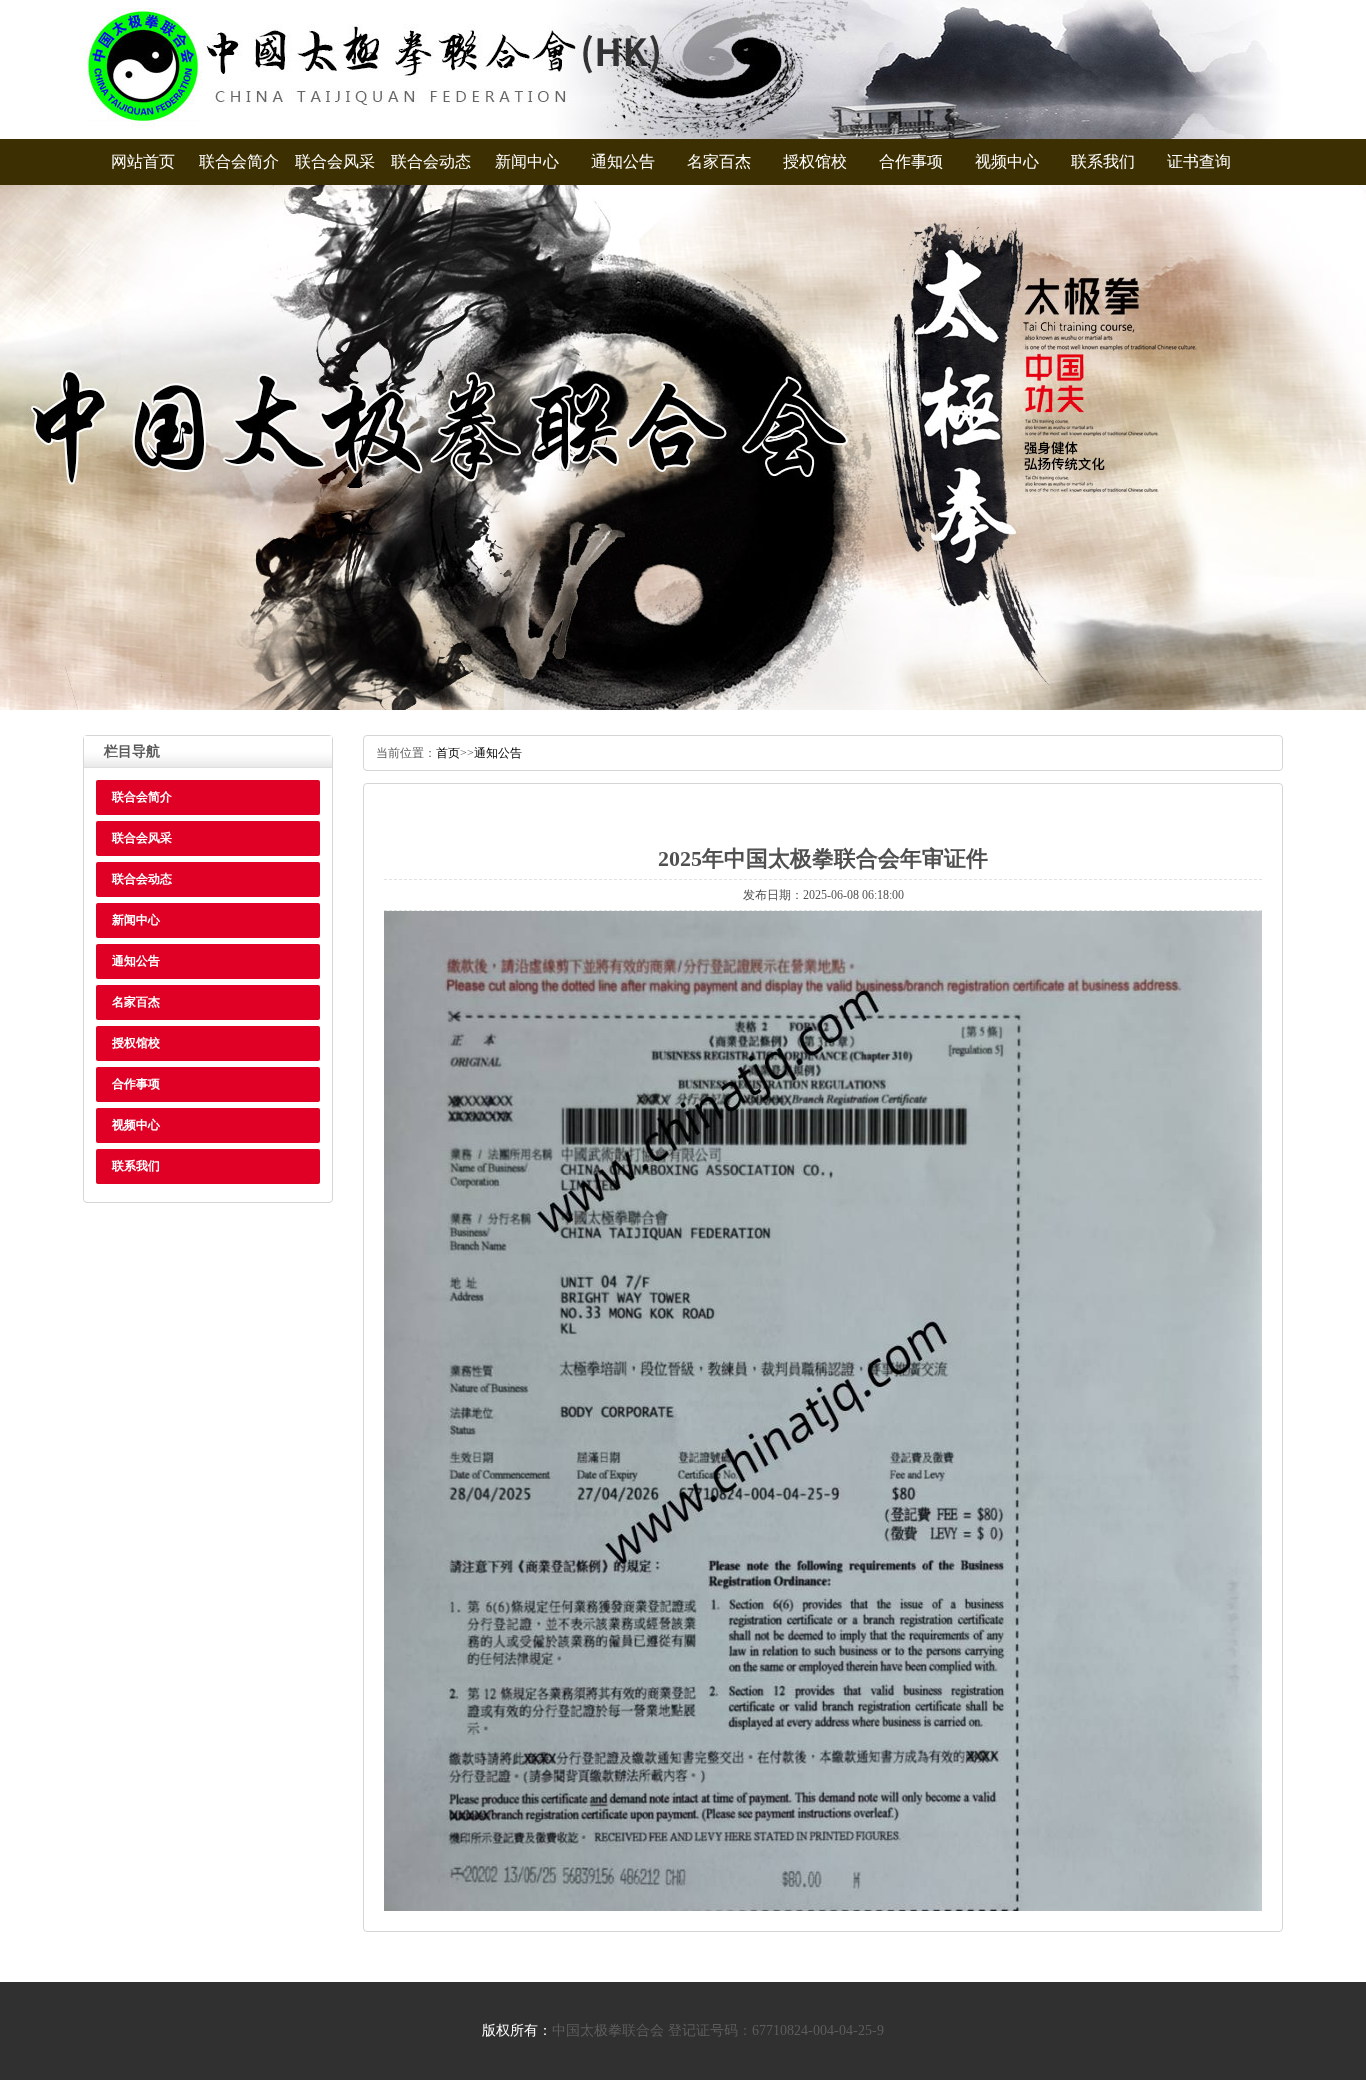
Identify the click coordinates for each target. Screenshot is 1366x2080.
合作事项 (911, 161)
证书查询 (1199, 161)
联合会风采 (335, 161)
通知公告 (623, 161)
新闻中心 (527, 161)
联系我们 (1103, 161)
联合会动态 (431, 161)
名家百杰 (719, 161)
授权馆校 (815, 161)
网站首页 (143, 161)
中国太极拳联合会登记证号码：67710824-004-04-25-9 (718, 2030)
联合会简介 (239, 161)
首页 (448, 753)
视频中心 (1007, 161)
